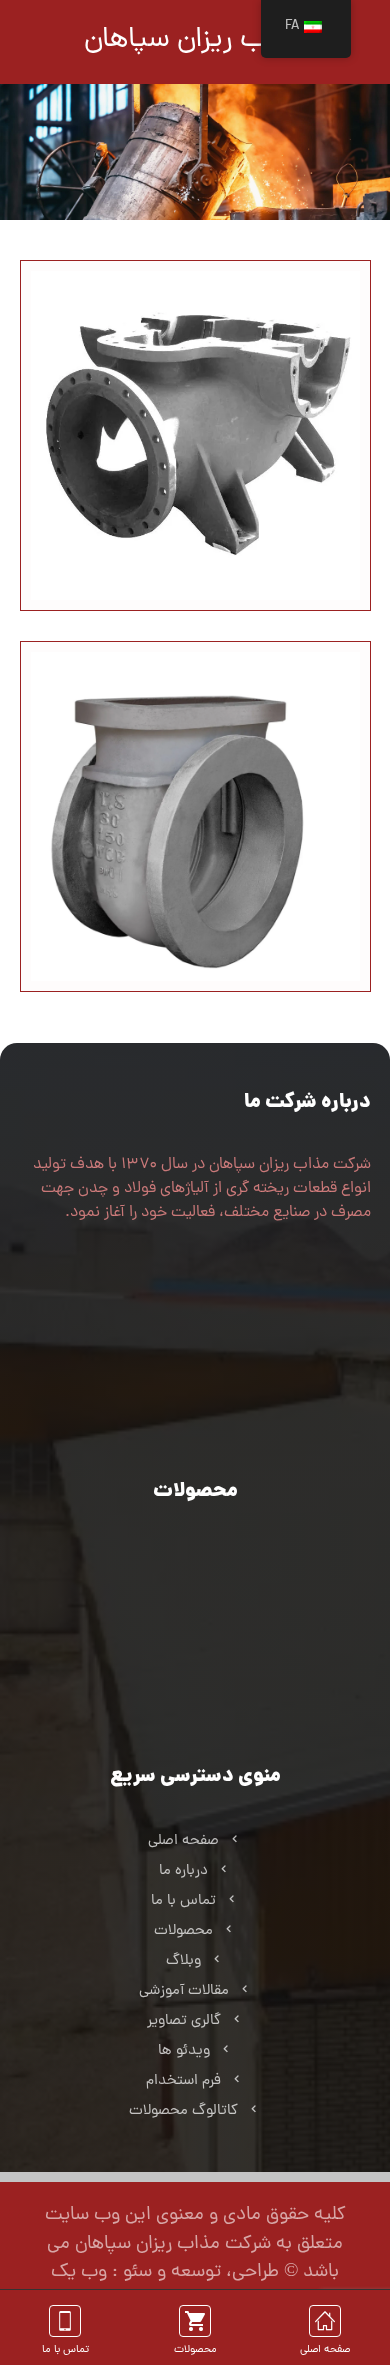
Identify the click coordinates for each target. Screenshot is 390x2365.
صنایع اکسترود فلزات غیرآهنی (183, 1706)
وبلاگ (183, 1961)
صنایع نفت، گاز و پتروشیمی (184, 1676)
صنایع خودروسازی (183, 1586)
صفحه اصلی (183, 1841)
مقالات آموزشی (184, 1991)
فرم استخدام (183, 2081)
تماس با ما (183, 1901)
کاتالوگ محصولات (183, 2111)
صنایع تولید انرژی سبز (184, 1616)
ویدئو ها (184, 2051)
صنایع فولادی (184, 1556)
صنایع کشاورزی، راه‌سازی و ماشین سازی (184, 1736)
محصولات (183, 1931)
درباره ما (183, 1871)
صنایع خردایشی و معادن (183, 1646)
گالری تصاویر (184, 2021)
